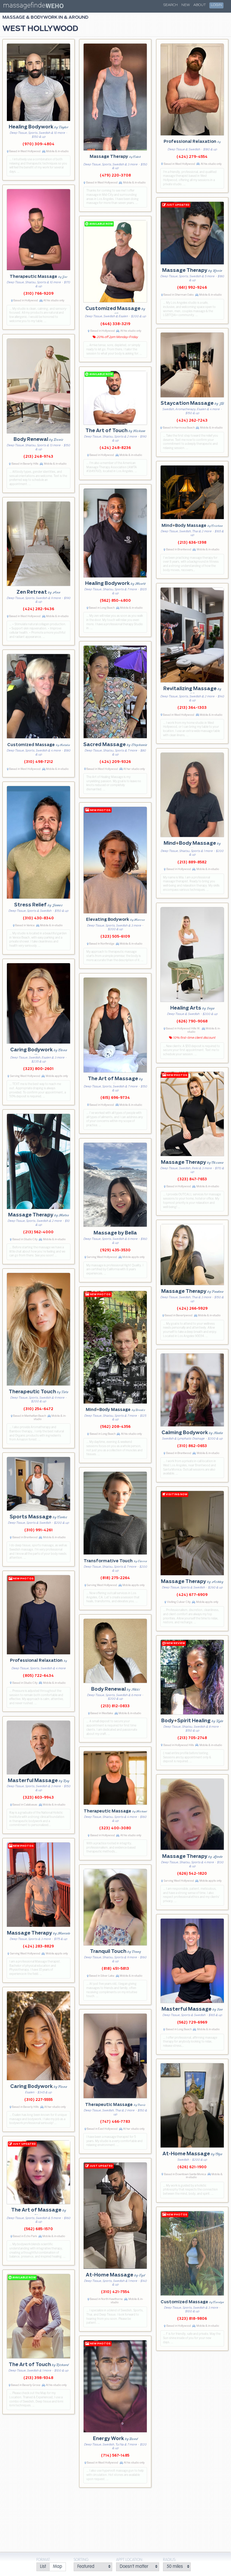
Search (171, 5)
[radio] (43, 2567)
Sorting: (82, 2560)
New (186, 5)
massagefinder (25, 6)
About (200, 5)
